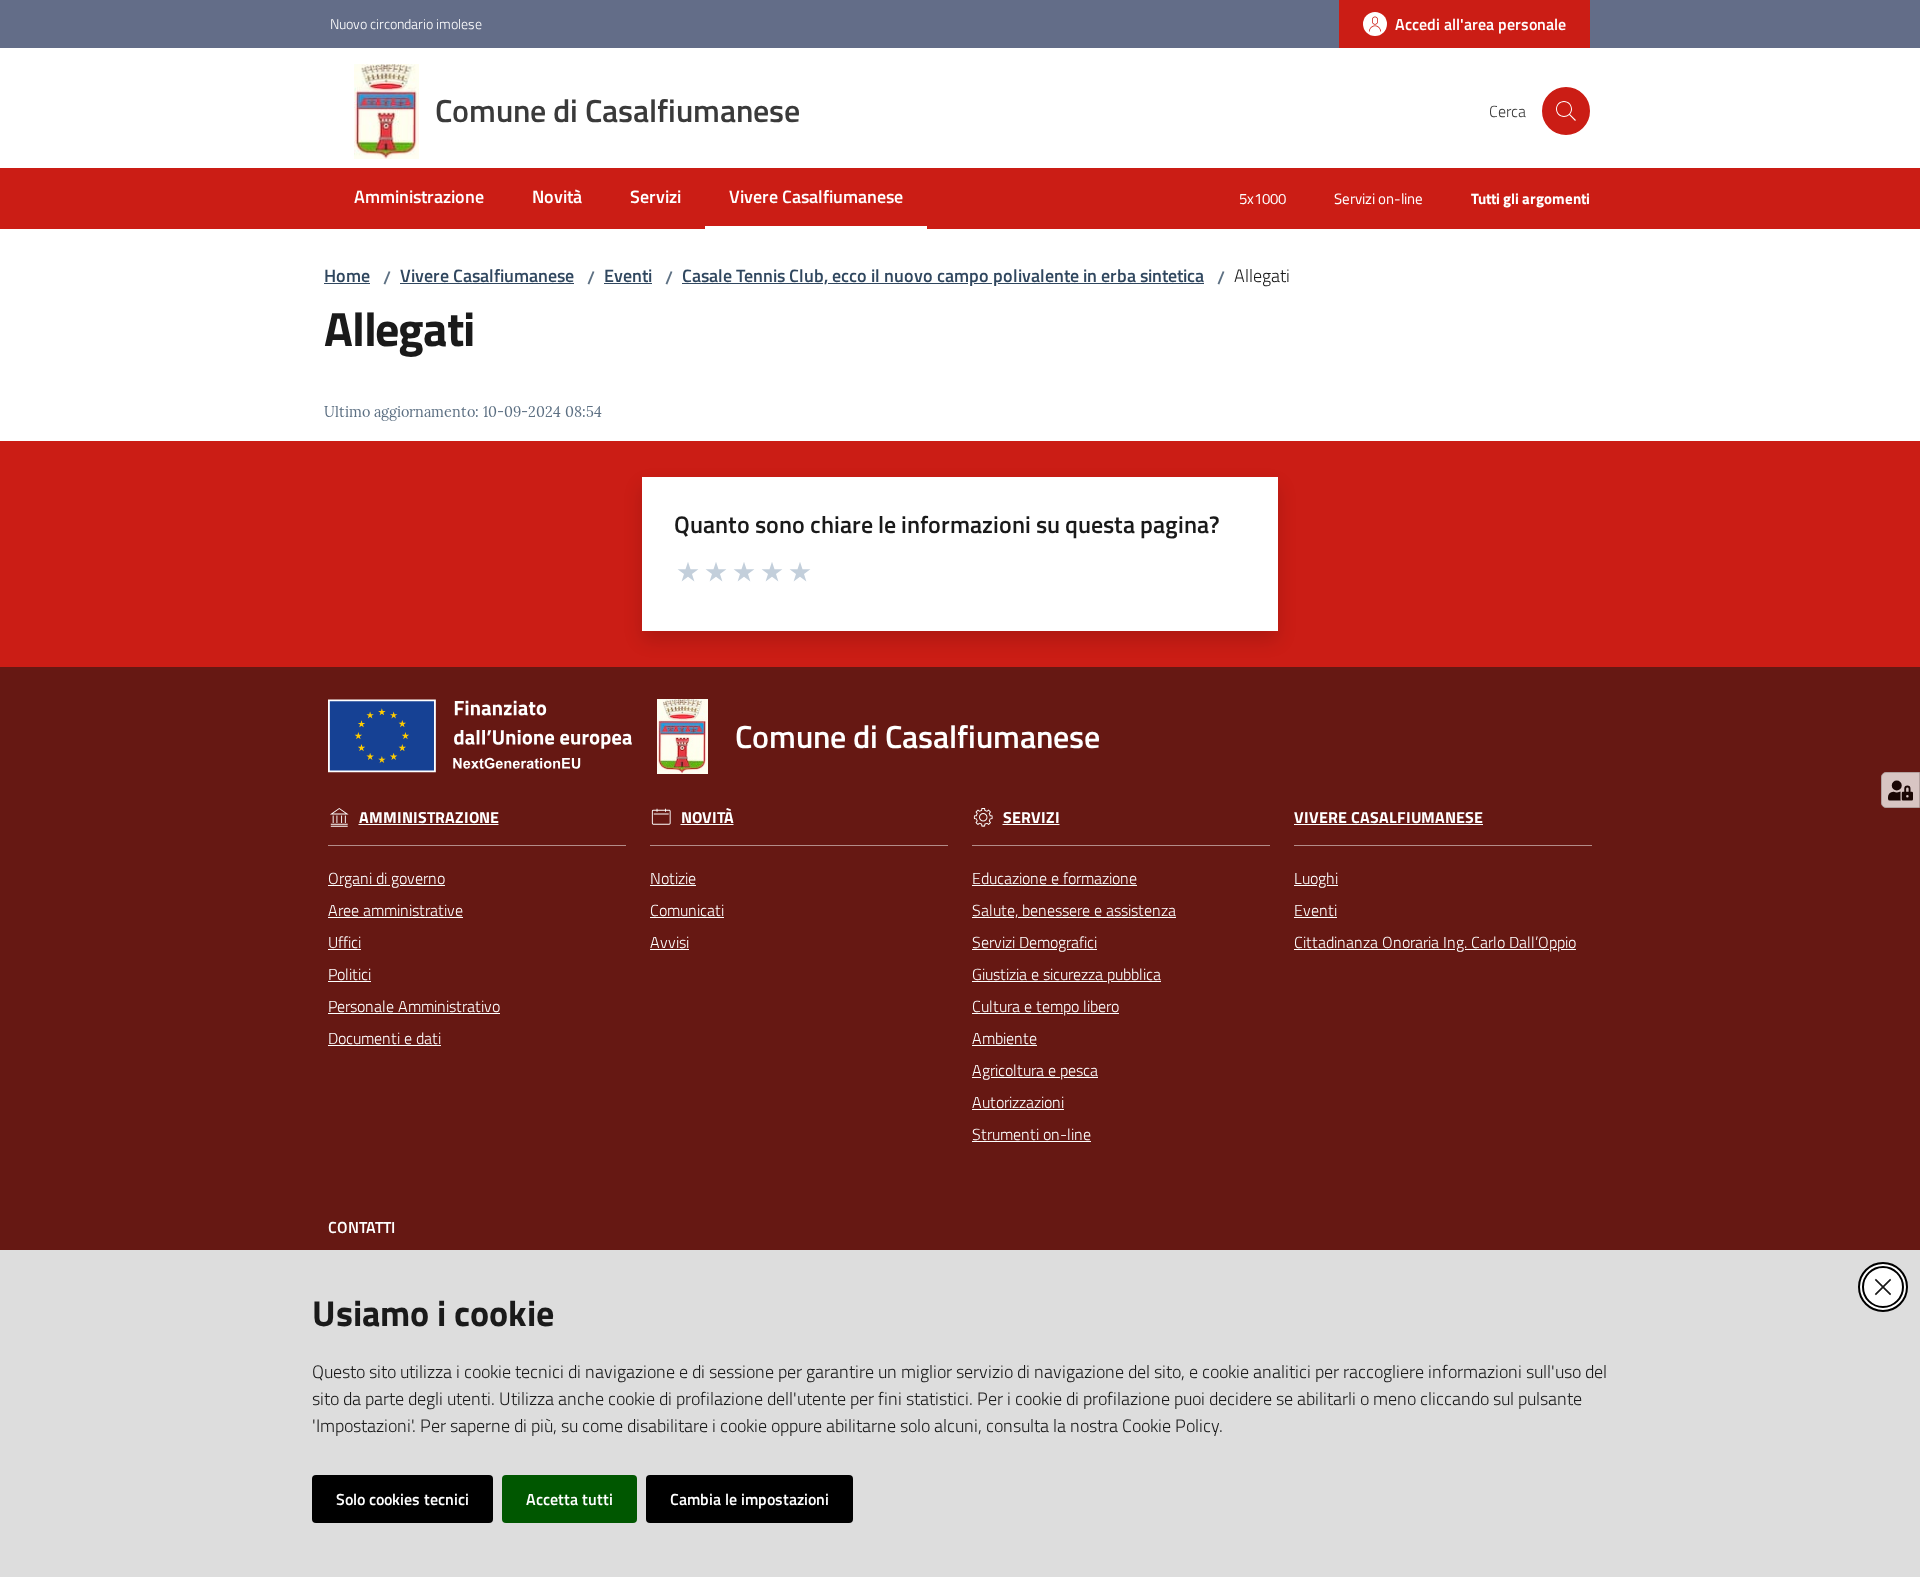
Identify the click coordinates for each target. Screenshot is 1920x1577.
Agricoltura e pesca (1035, 1070)
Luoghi (1316, 878)
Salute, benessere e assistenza (1074, 910)
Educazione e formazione (1054, 878)
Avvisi (669, 942)
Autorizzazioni (1018, 1102)
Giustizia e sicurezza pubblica (1066, 974)
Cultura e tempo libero (1045, 1006)
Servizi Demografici (1034, 942)
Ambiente (1004, 1038)
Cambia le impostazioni (749, 1499)
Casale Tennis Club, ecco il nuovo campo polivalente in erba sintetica (943, 275)
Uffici (344, 942)
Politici (349, 974)
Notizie (673, 878)
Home (347, 275)
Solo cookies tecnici (402, 1499)
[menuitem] (419, 198)
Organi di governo (386, 878)
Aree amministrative (395, 910)
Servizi (1031, 817)
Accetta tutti (569, 1499)
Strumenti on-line (1031, 1134)
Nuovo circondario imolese (406, 23)
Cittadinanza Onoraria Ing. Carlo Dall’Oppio (1435, 942)
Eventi (628, 275)
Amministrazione (429, 817)
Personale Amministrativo (414, 1006)
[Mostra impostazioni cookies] (1900, 790)
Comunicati (687, 910)
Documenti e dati (384, 1038)
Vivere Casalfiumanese (487, 275)
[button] (1566, 111)
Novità (707, 817)
